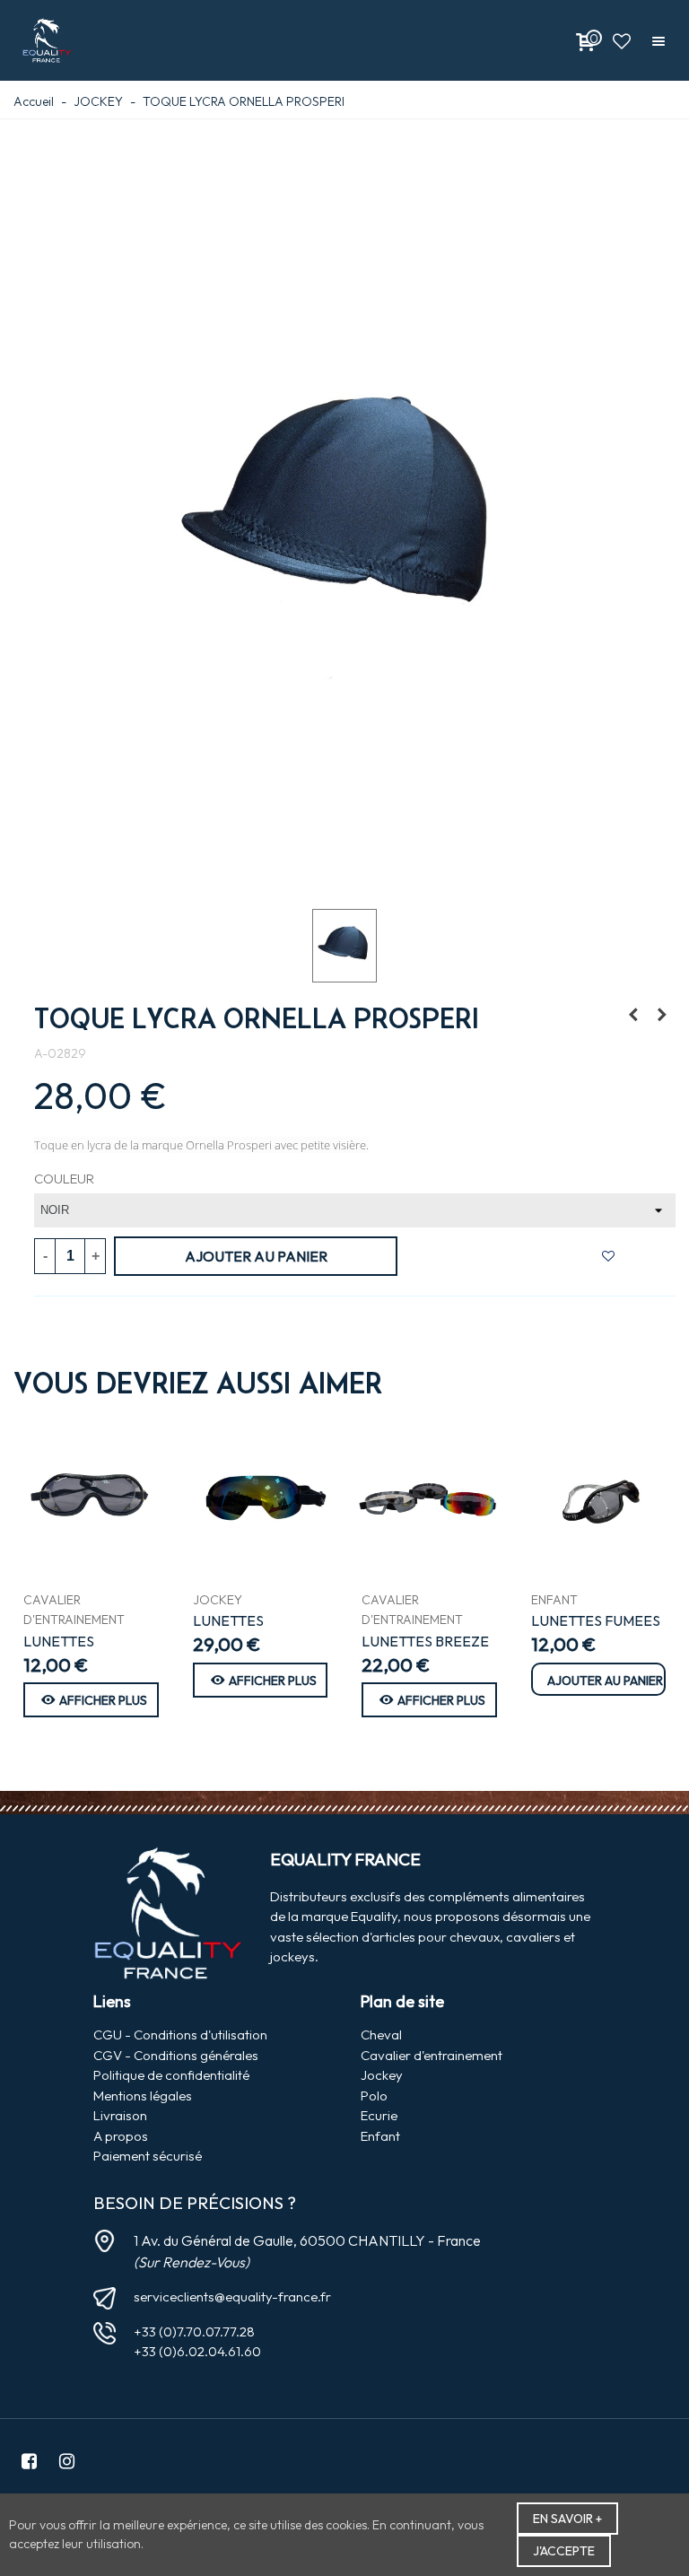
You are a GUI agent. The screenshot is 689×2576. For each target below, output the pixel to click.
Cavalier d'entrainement (432, 2055)
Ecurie (379, 2115)
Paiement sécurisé (148, 2156)
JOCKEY (218, 1600)
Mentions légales (143, 2096)
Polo (374, 2096)
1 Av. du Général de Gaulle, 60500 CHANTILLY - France (307, 2240)
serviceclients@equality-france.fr (232, 2297)
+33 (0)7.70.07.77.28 (194, 2331)
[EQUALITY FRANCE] (47, 41)
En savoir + (567, 2519)
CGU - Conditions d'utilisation (180, 2035)
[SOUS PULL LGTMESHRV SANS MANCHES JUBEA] (633, 1015)
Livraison (120, 2115)
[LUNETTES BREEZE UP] (429, 1498)
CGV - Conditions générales (176, 2055)
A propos (121, 2136)
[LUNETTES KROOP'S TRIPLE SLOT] (91, 1498)
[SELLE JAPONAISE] (662, 1015)
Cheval (381, 2035)
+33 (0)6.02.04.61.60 (197, 2351)
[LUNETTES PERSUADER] (261, 1498)
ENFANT (554, 1600)
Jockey (382, 2075)
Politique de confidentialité (171, 2075)
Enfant (380, 2136)
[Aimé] (622, 40)
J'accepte (564, 2551)
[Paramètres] (658, 40)
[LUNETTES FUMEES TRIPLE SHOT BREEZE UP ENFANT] (599, 1498)
